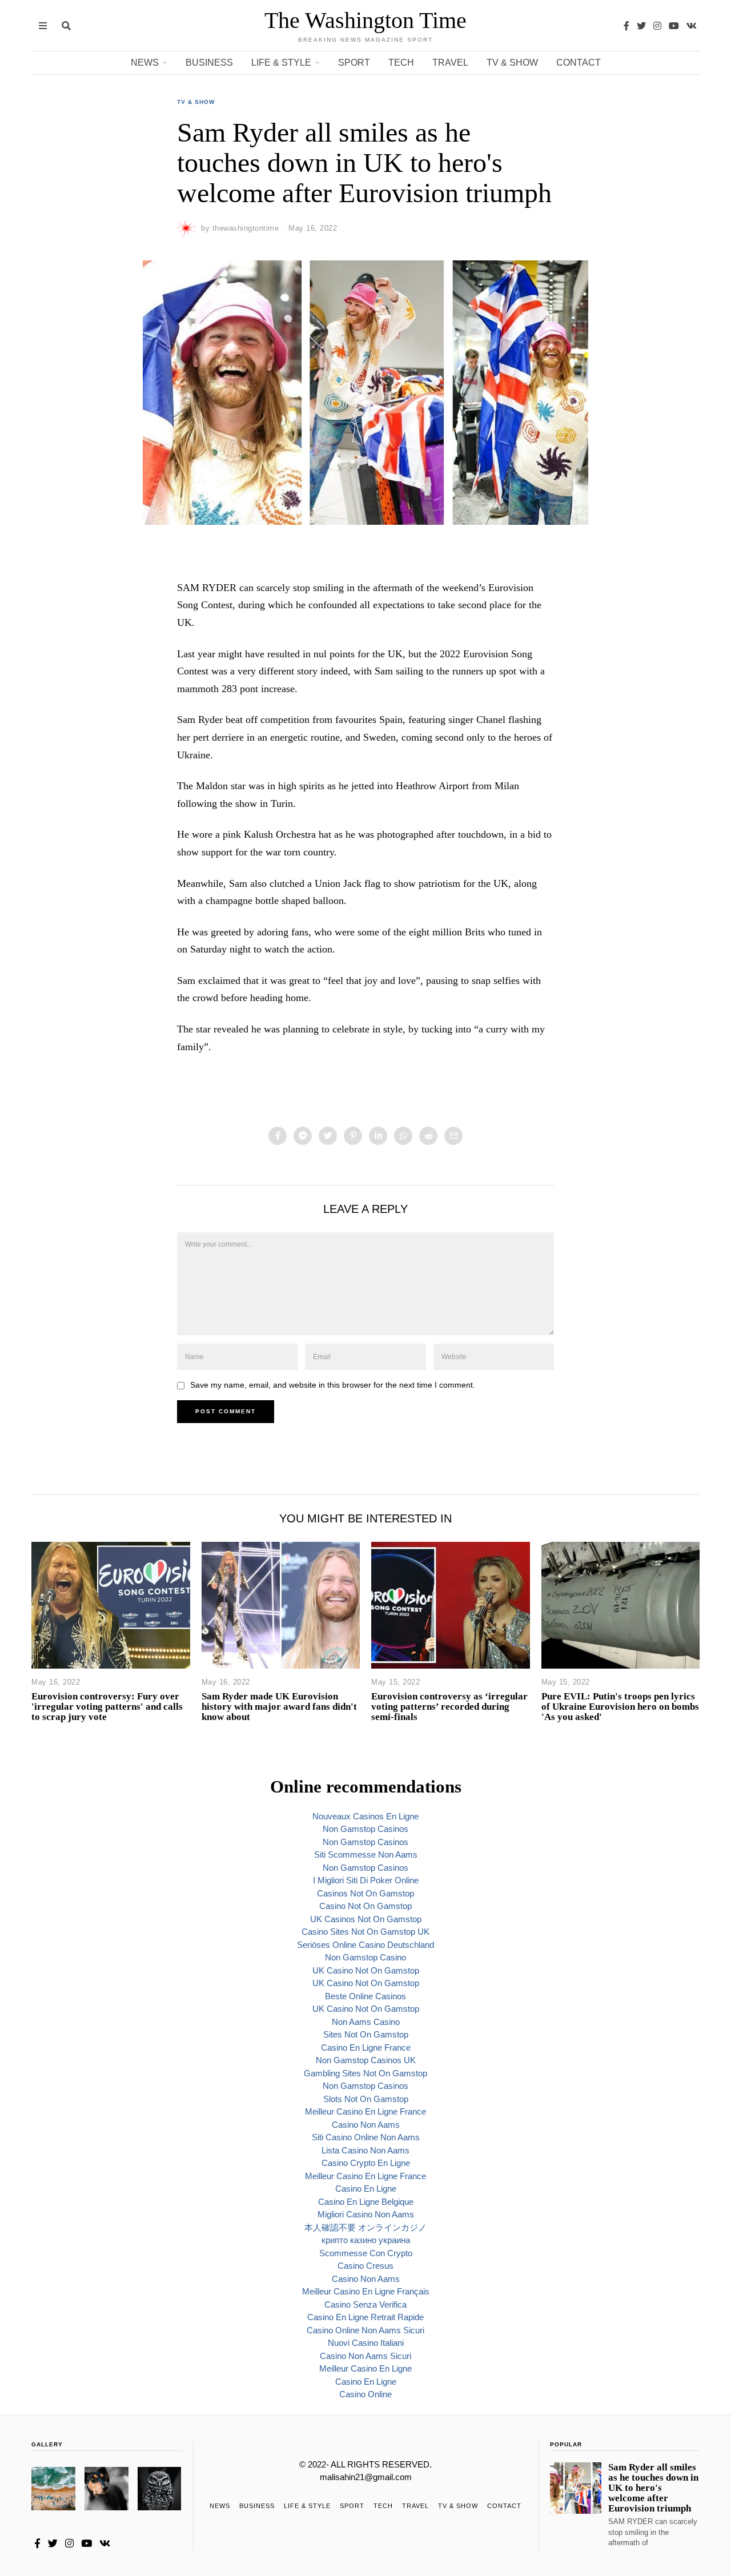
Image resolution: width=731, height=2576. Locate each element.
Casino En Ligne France (366, 2047)
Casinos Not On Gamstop (365, 1893)
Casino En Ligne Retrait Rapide (365, 2317)
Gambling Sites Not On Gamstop (365, 2073)
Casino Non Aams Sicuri (365, 2356)
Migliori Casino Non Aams (366, 2214)
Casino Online (365, 2394)
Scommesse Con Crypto (366, 2253)
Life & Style (281, 63)
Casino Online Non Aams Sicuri (365, 2330)
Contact (579, 63)
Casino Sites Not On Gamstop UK (365, 1932)
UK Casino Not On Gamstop (366, 1970)
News (145, 63)
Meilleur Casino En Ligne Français (366, 2291)
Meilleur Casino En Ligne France (365, 2111)
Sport (354, 63)
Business (209, 63)
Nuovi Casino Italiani (366, 2343)
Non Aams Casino (366, 2022)
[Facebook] (626, 26)
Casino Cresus (365, 2266)
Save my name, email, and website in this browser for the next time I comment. (333, 1385)
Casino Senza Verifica (365, 2304)
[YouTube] (674, 26)
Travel (450, 63)
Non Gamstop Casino (365, 1957)
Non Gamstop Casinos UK (366, 2060)
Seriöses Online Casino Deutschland (365, 1945)
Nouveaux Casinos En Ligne (365, 1816)
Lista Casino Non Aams (365, 2150)
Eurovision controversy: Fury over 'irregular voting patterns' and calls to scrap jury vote (107, 1707)
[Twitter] (641, 26)
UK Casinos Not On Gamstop (366, 1919)
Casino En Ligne (366, 2189)
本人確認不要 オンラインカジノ (365, 2227)
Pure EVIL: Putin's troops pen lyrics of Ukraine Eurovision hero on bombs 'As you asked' (620, 1707)
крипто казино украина (366, 2240)
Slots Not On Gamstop (366, 2099)
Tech (401, 63)
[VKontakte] (692, 26)
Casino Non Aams (366, 2125)
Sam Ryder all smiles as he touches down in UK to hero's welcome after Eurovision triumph (653, 2488)
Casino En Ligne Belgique (366, 2202)
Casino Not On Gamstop (365, 1906)
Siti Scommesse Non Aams (366, 1854)
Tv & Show (512, 63)
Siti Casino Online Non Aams (366, 2137)
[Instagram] (657, 26)
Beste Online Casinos (365, 1996)
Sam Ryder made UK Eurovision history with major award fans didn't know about (279, 1707)
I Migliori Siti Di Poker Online (366, 1880)
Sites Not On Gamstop (366, 2034)
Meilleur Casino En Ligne (365, 2368)
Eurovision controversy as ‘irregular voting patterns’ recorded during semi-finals (449, 1707)
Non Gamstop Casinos (365, 1829)
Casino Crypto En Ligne (366, 2163)
